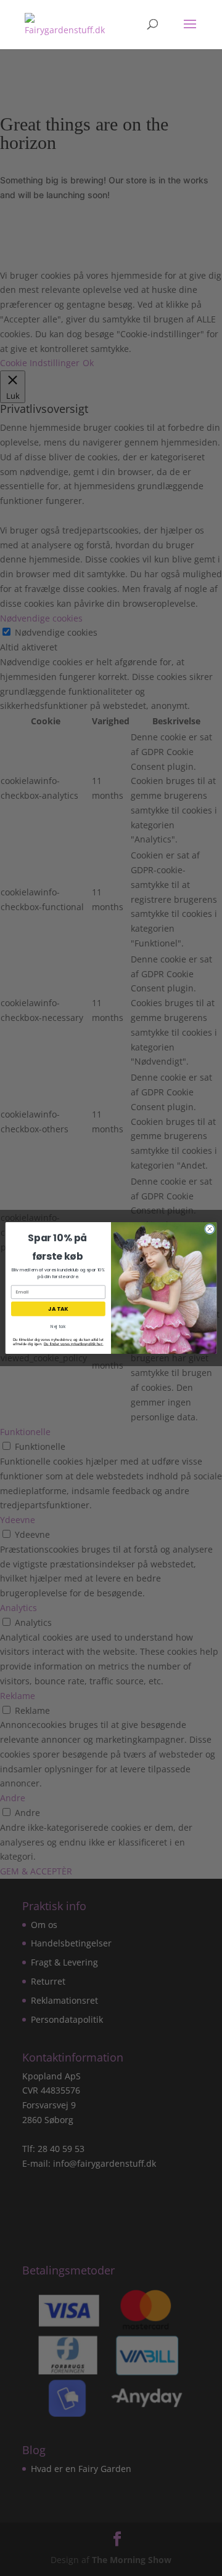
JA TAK (58, 1309)
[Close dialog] (209, 1229)
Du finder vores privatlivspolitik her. (74, 1344)
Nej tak (58, 1327)
